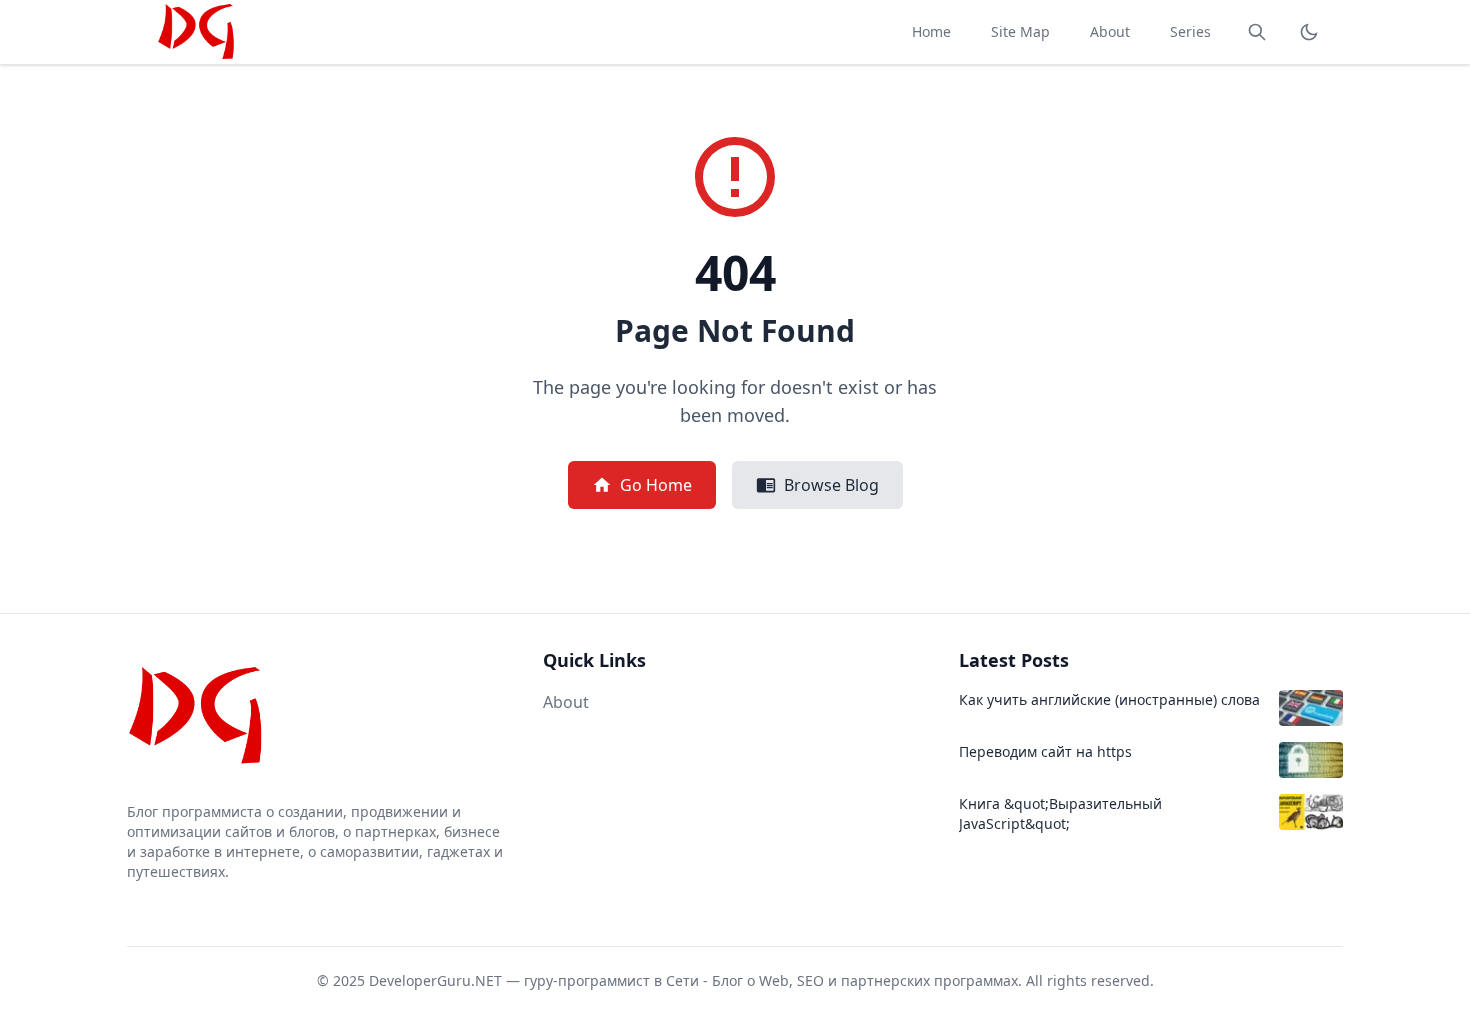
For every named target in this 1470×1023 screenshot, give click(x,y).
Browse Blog (831, 485)
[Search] (1257, 32)
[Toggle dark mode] (1309, 32)
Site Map (1020, 31)
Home (931, 31)
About (1110, 31)
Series (1190, 31)
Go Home (656, 485)
